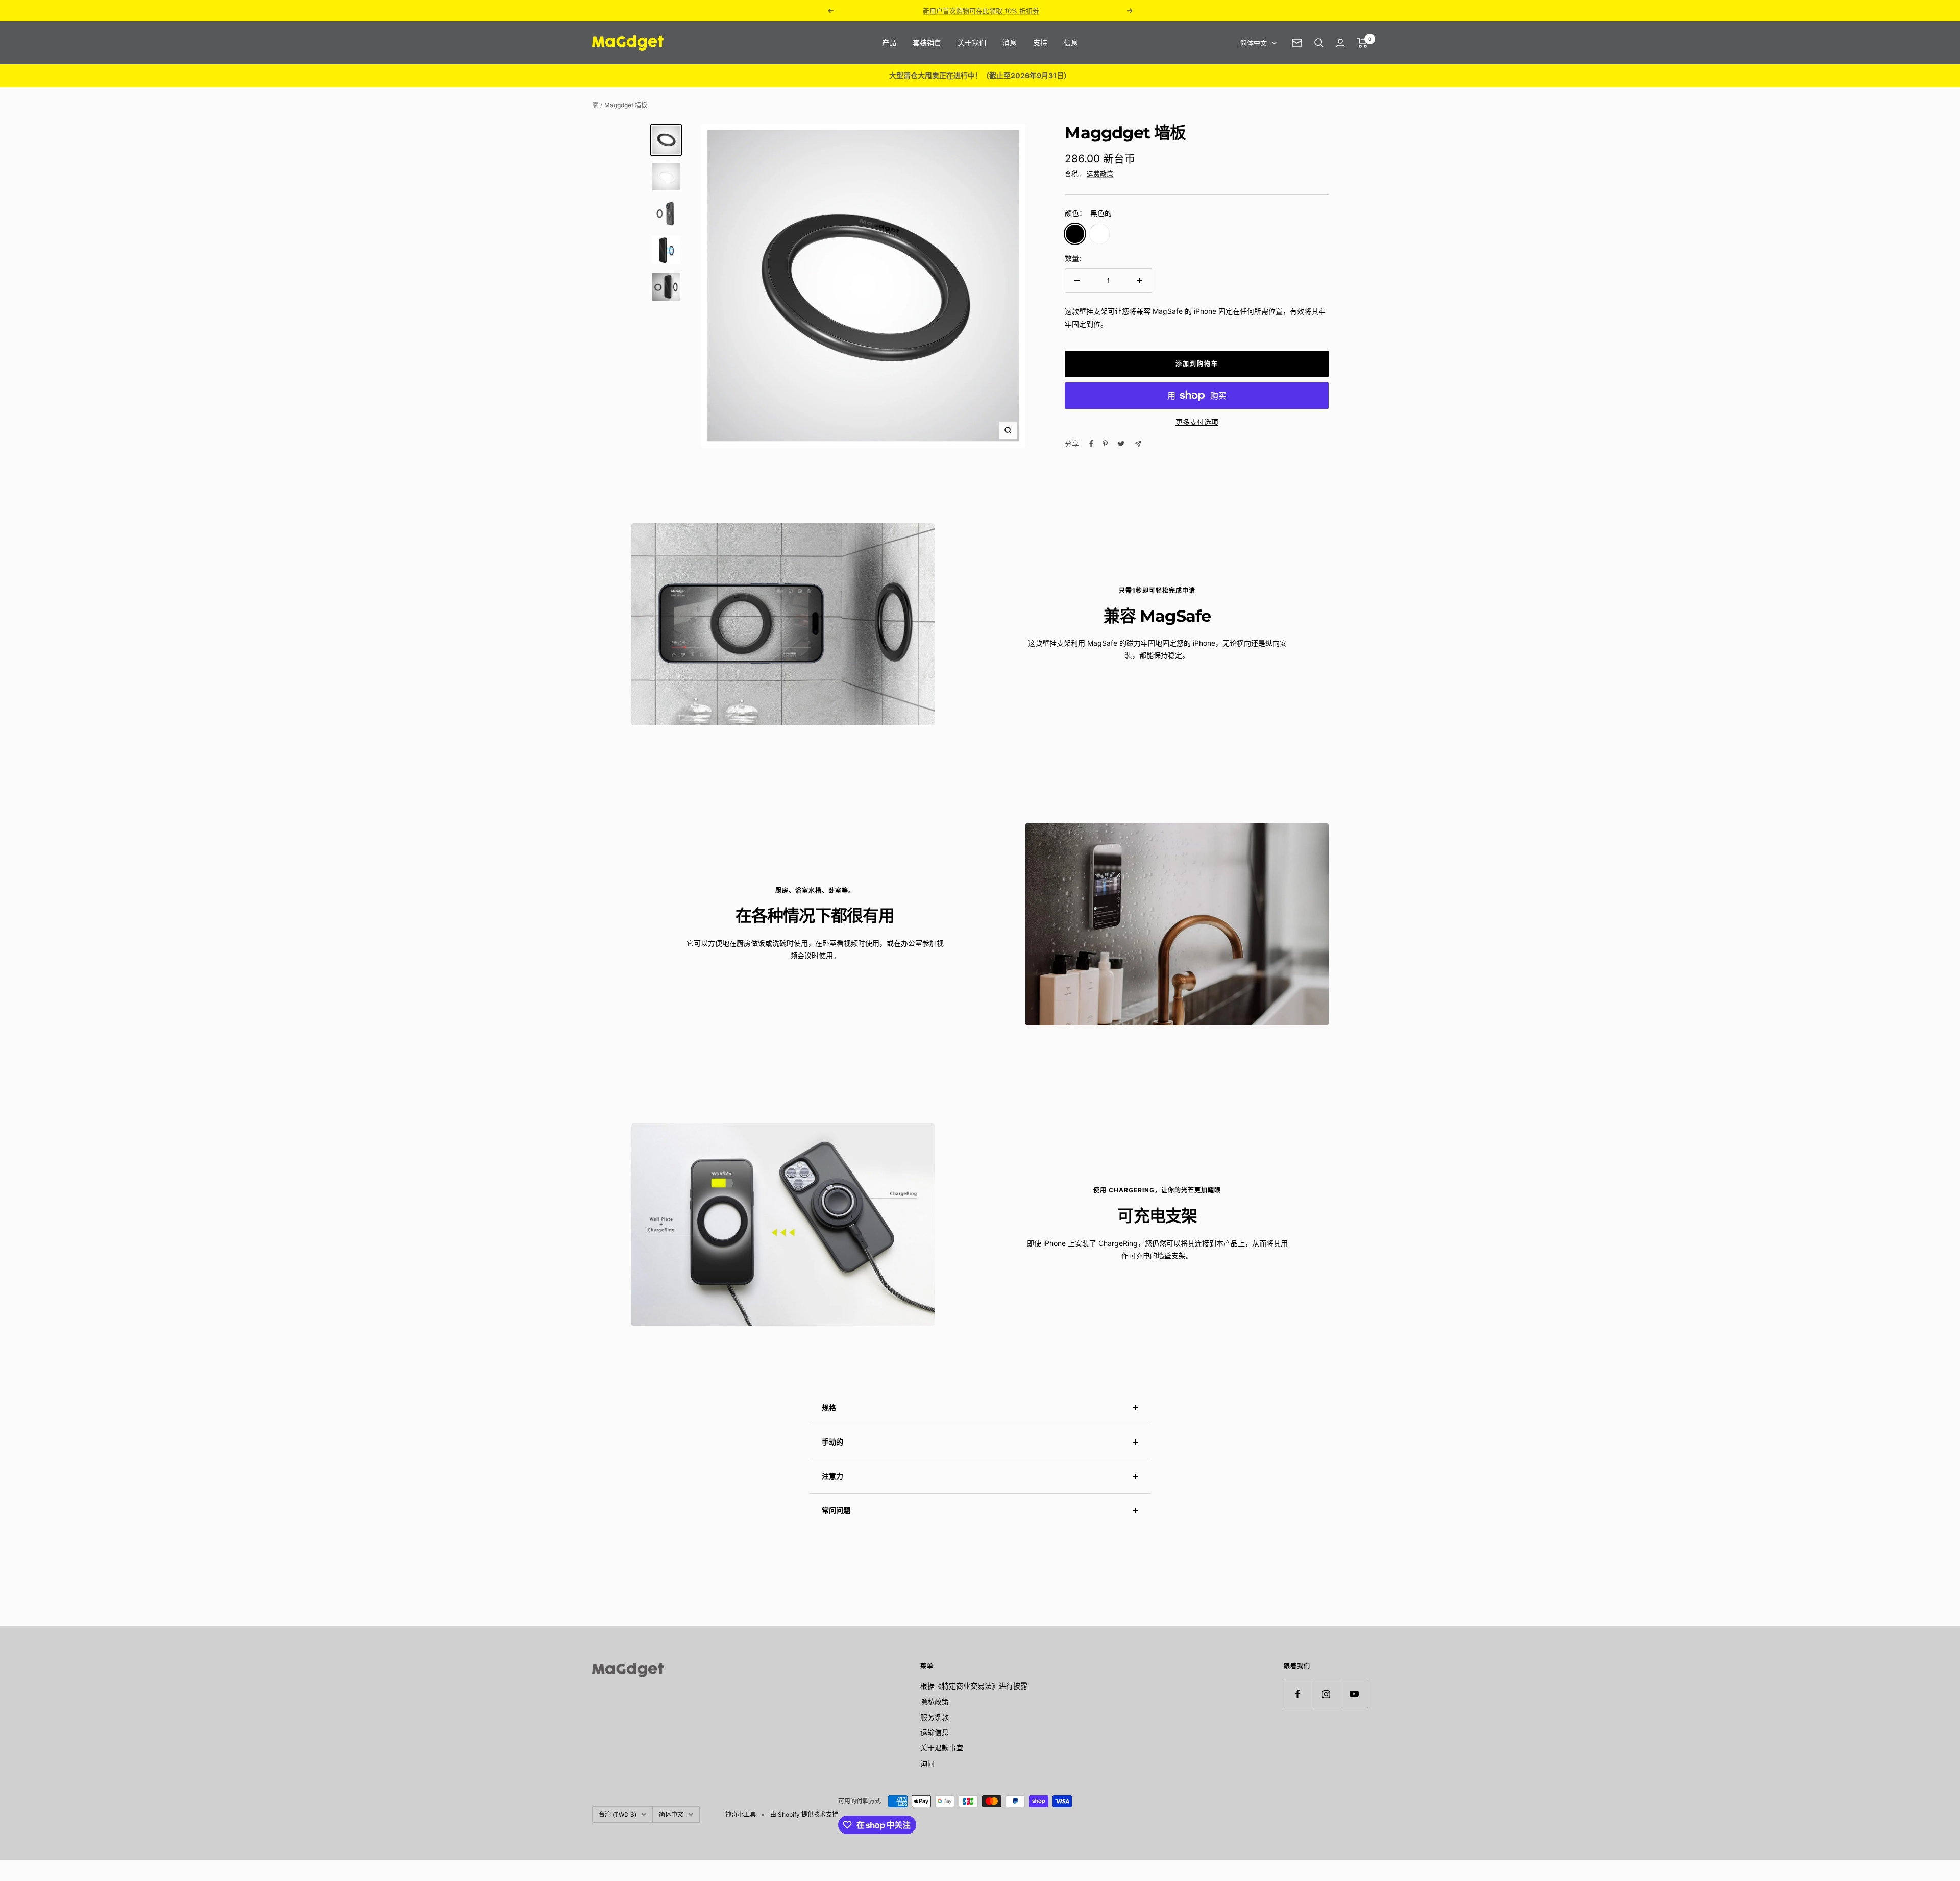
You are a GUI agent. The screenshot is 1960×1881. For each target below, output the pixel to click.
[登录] (1340, 43)
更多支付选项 (1197, 422)
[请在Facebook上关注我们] (1298, 1694)
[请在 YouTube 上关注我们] (1354, 1694)
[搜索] (1319, 43)
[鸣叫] (1121, 444)
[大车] (1363, 43)
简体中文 (1254, 43)
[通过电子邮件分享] (1138, 444)
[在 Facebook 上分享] (1091, 444)
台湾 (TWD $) (618, 1814)
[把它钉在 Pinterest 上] (1105, 444)
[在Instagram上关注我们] (1326, 1694)
